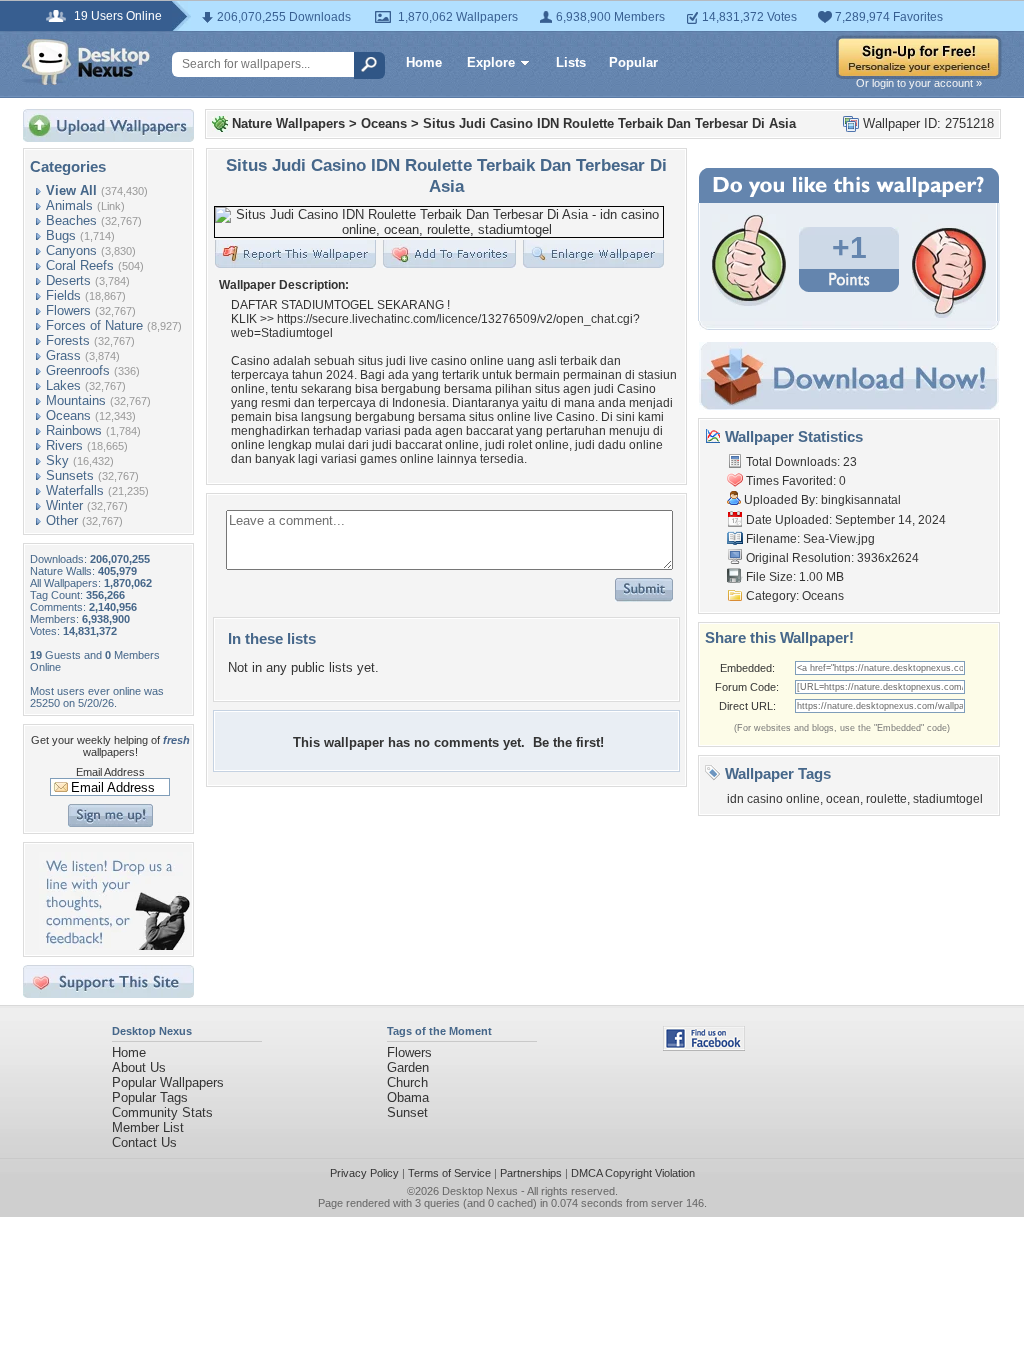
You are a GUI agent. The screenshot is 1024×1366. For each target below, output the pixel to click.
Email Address (110, 772)
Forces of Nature (94, 325)
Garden (408, 1067)
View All (71, 190)
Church (407, 1082)
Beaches (71, 220)
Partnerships (531, 1173)
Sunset (407, 1112)
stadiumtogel (948, 799)
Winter (64, 505)
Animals (69, 205)
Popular (633, 62)
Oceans (68, 415)
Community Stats (162, 1112)
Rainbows (74, 430)
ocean (843, 799)
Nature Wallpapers (288, 123)
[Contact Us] (114, 945)
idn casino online (773, 799)
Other (62, 520)
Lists (571, 62)
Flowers (68, 310)
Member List (148, 1127)
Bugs (61, 235)
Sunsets (70, 475)
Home (424, 62)
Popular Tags (150, 1097)
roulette (886, 799)
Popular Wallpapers (168, 1082)
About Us (139, 1067)
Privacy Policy (364, 1173)
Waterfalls (75, 490)
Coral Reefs (80, 265)
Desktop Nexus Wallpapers (86, 62)
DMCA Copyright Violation (633, 1173)
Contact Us (144, 1142)
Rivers (64, 445)
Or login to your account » (919, 83)
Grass (63, 355)
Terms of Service (449, 1173)
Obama (408, 1097)
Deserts (68, 280)
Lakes (63, 385)
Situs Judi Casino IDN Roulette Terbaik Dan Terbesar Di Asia (609, 123)
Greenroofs (78, 370)
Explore (491, 62)
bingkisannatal (861, 500)
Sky (57, 460)
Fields (63, 295)
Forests (68, 340)
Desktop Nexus (480, 1191)
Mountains (76, 400)
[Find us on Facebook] (704, 1046)
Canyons (71, 250)
